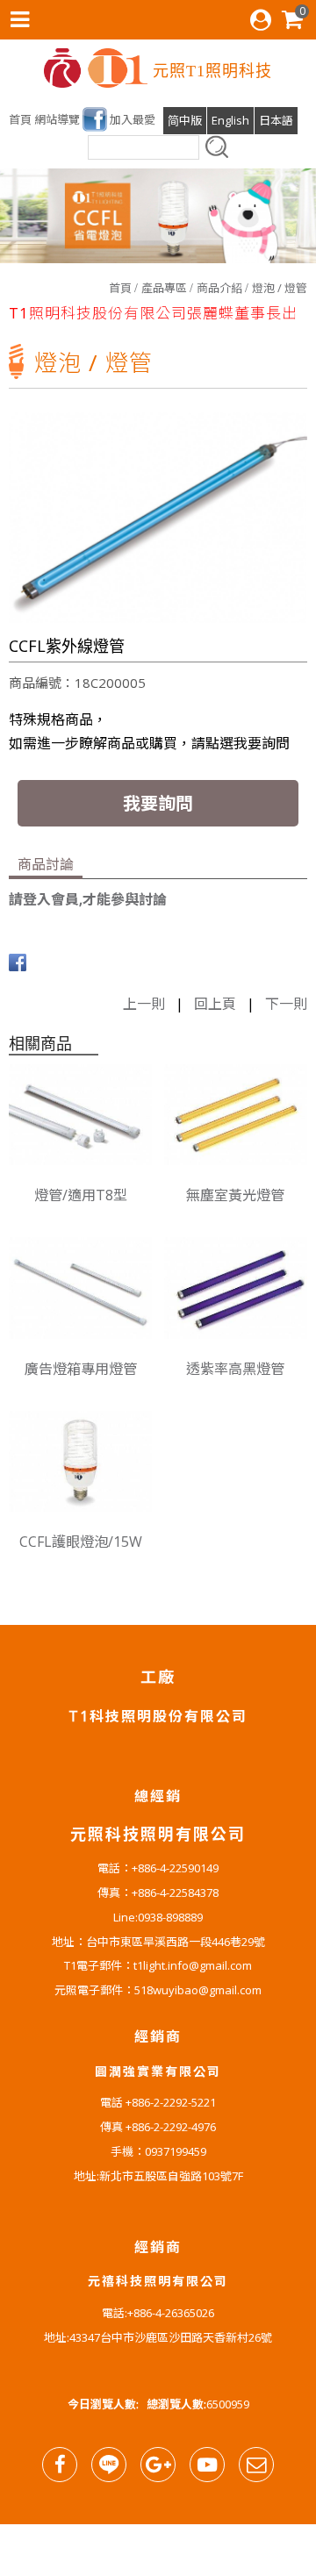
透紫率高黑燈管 (235, 1369)
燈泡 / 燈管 (280, 288)
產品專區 (164, 288)
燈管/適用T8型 (81, 1195)
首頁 (120, 288)
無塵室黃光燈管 (235, 1195)
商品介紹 (219, 288)
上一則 (144, 1004)
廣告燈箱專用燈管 (81, 1369)
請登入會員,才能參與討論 (88, 899)
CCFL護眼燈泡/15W (81, 1542)
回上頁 (215, 1004)
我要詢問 (158, 803)
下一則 (286, 1004)
